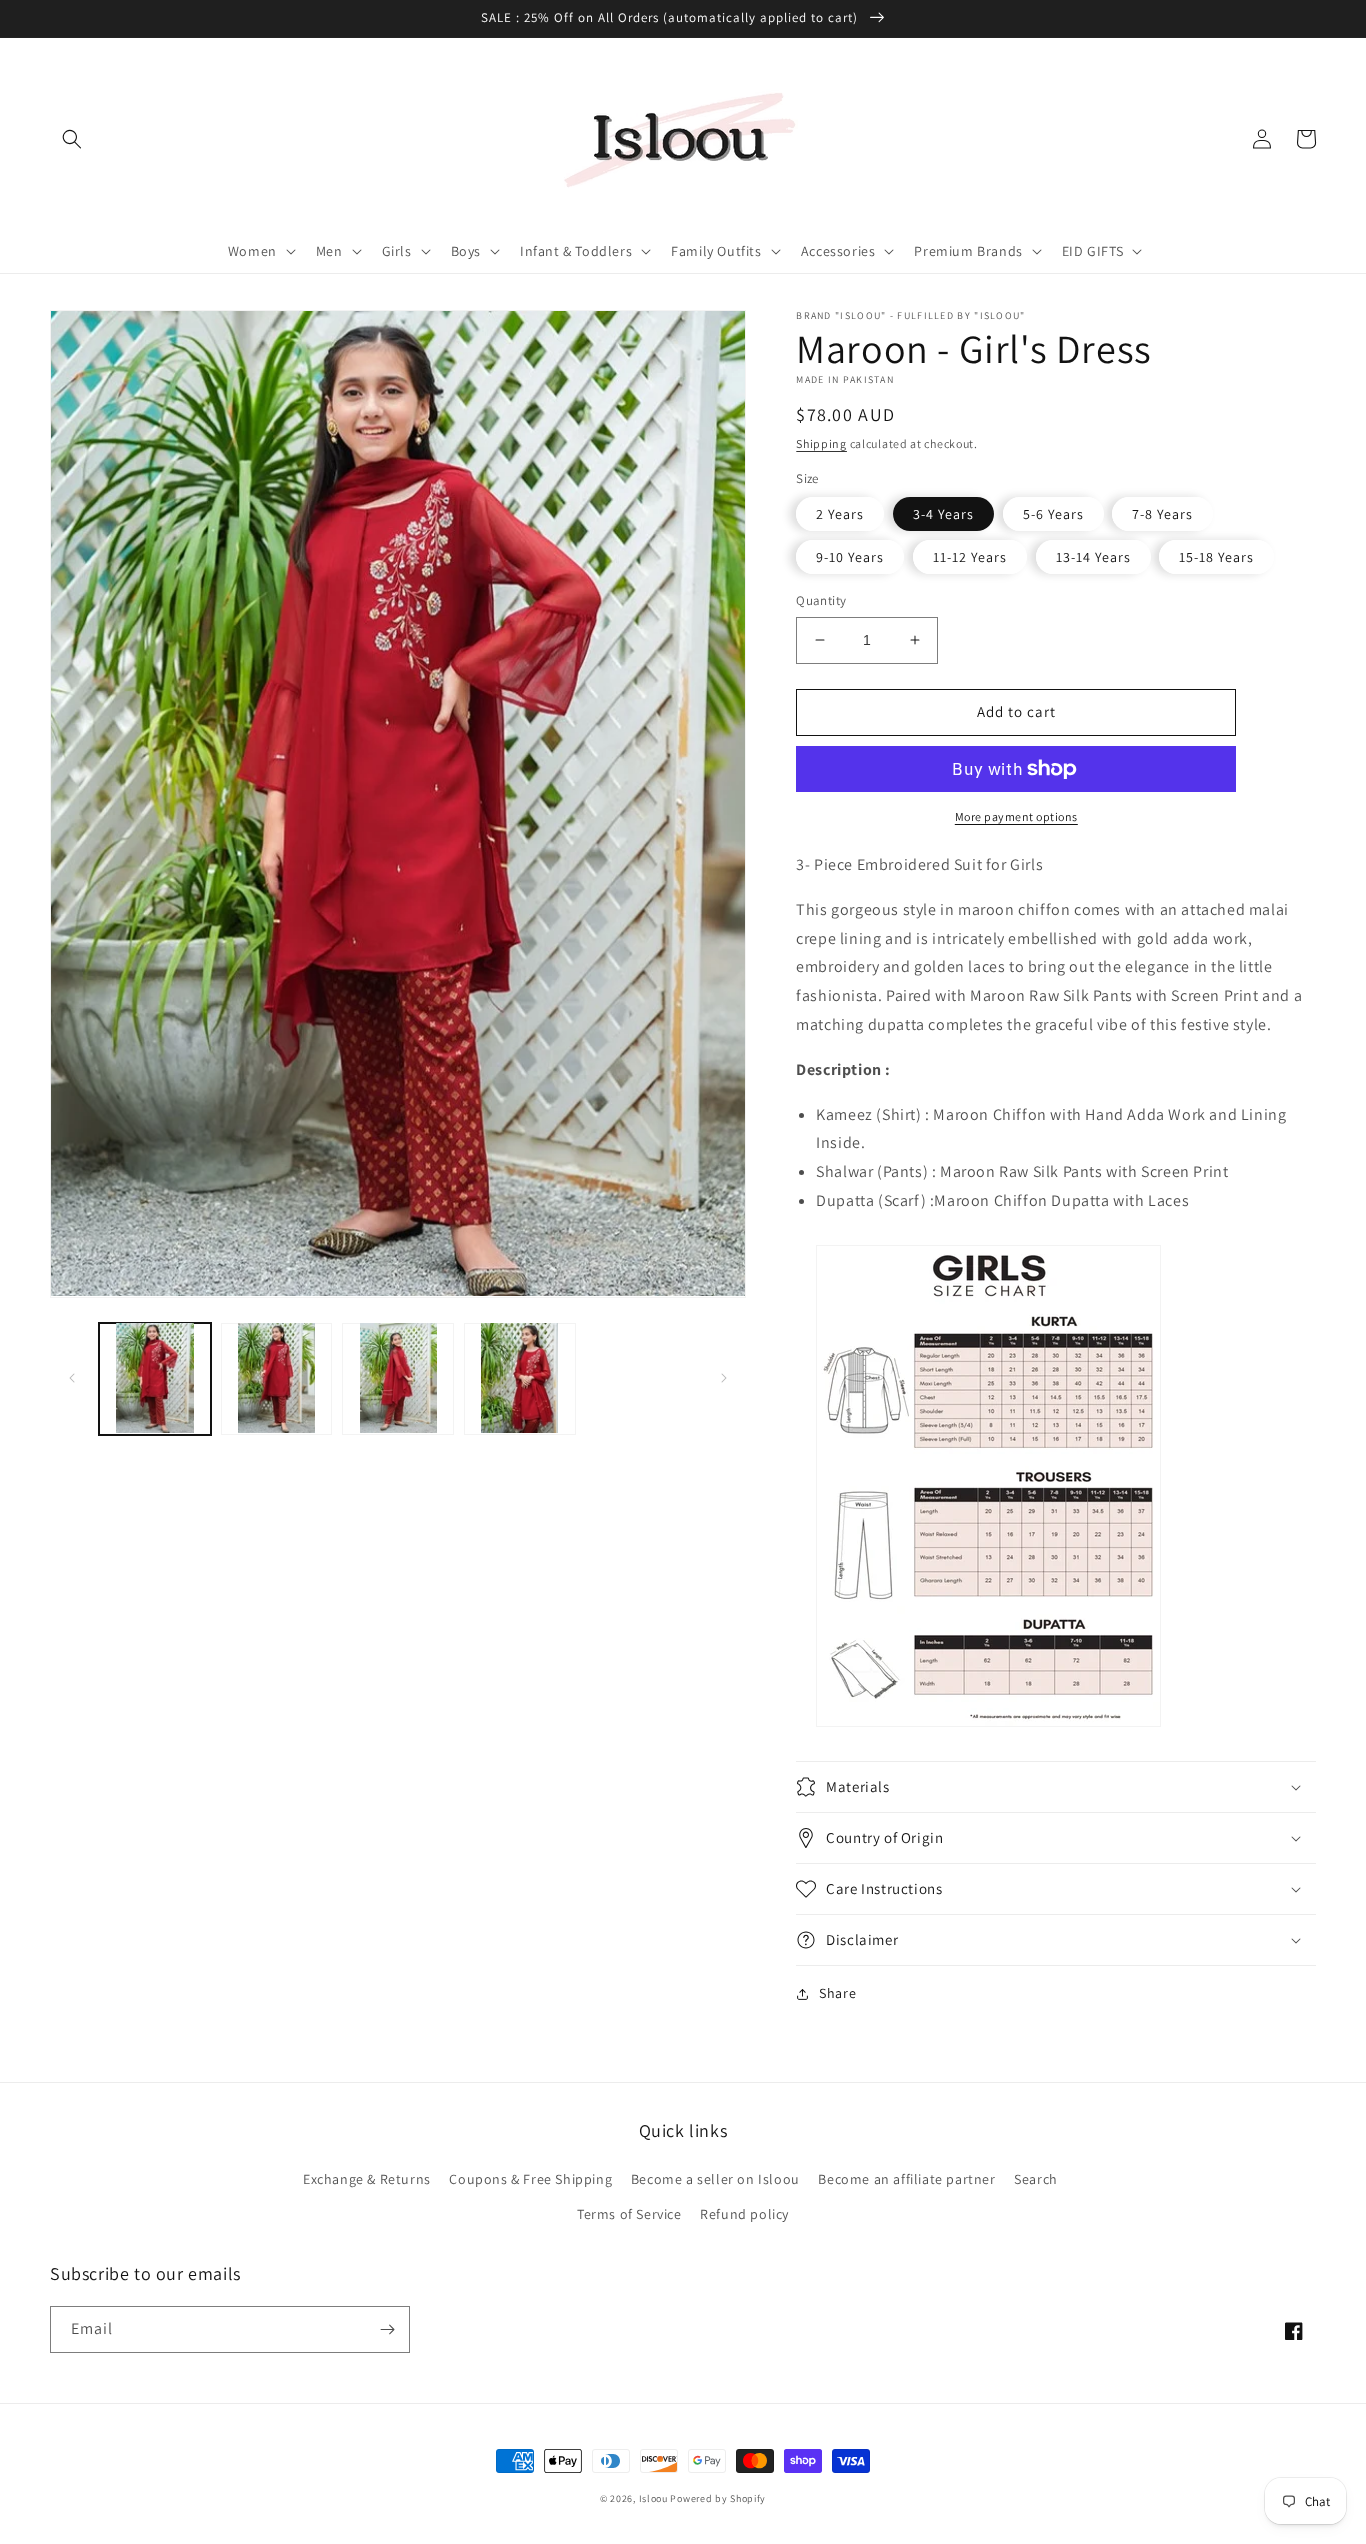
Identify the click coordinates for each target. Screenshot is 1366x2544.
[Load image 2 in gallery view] (277, 1378)
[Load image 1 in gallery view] (155, 1378)
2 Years (840, 514)
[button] (72, 139)
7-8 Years (1162, 514)
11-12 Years (970, 557)
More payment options (1016, 816)
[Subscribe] (387, 2329)
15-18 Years (1216, 557)
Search (1036, 2179)
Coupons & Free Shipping (530, 2179)
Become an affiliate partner (906, 2179)
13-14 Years (1093, 557)
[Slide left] (72, 1378)
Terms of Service (629, 2214)
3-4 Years (943, 514)
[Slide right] (724, 1378)
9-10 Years (850, 557)
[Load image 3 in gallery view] (398, 1378)
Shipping (821, 443)
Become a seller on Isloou (715, 2179)
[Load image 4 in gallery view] (520, 1378)
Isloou (653, 2498)
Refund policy (744, 2214)
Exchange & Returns (367, 2179)
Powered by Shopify (718, 2498)
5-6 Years (1053, 514)
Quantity (821, 600)
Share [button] (837, 1993)
